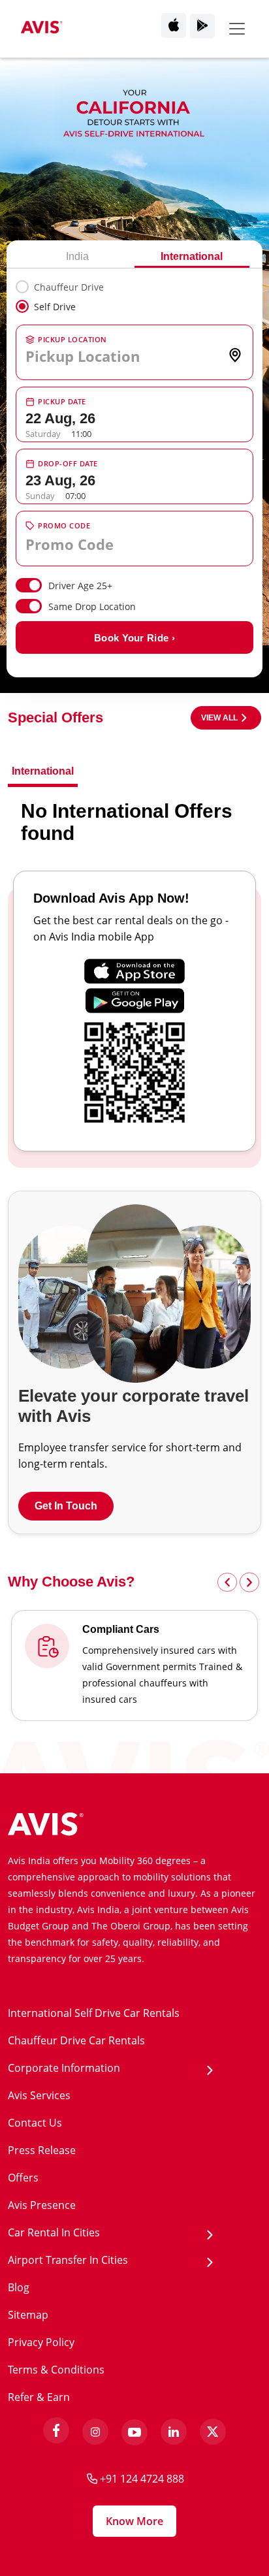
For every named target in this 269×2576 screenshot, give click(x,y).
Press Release (42, 2150)
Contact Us (35, 2123)
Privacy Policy (41, 2342)
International (192, 256)
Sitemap (28, 2315)
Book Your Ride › (134, 638)
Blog (19, 2287)
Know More (134, 2521)
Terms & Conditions (56, 2370)
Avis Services (39, 2095)
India (77, 256)
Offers (23, 2178)
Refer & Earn (39, 2397)
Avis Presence (42, 2205)
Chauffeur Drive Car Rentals (76, 2040)
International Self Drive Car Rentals (94, 2013)
